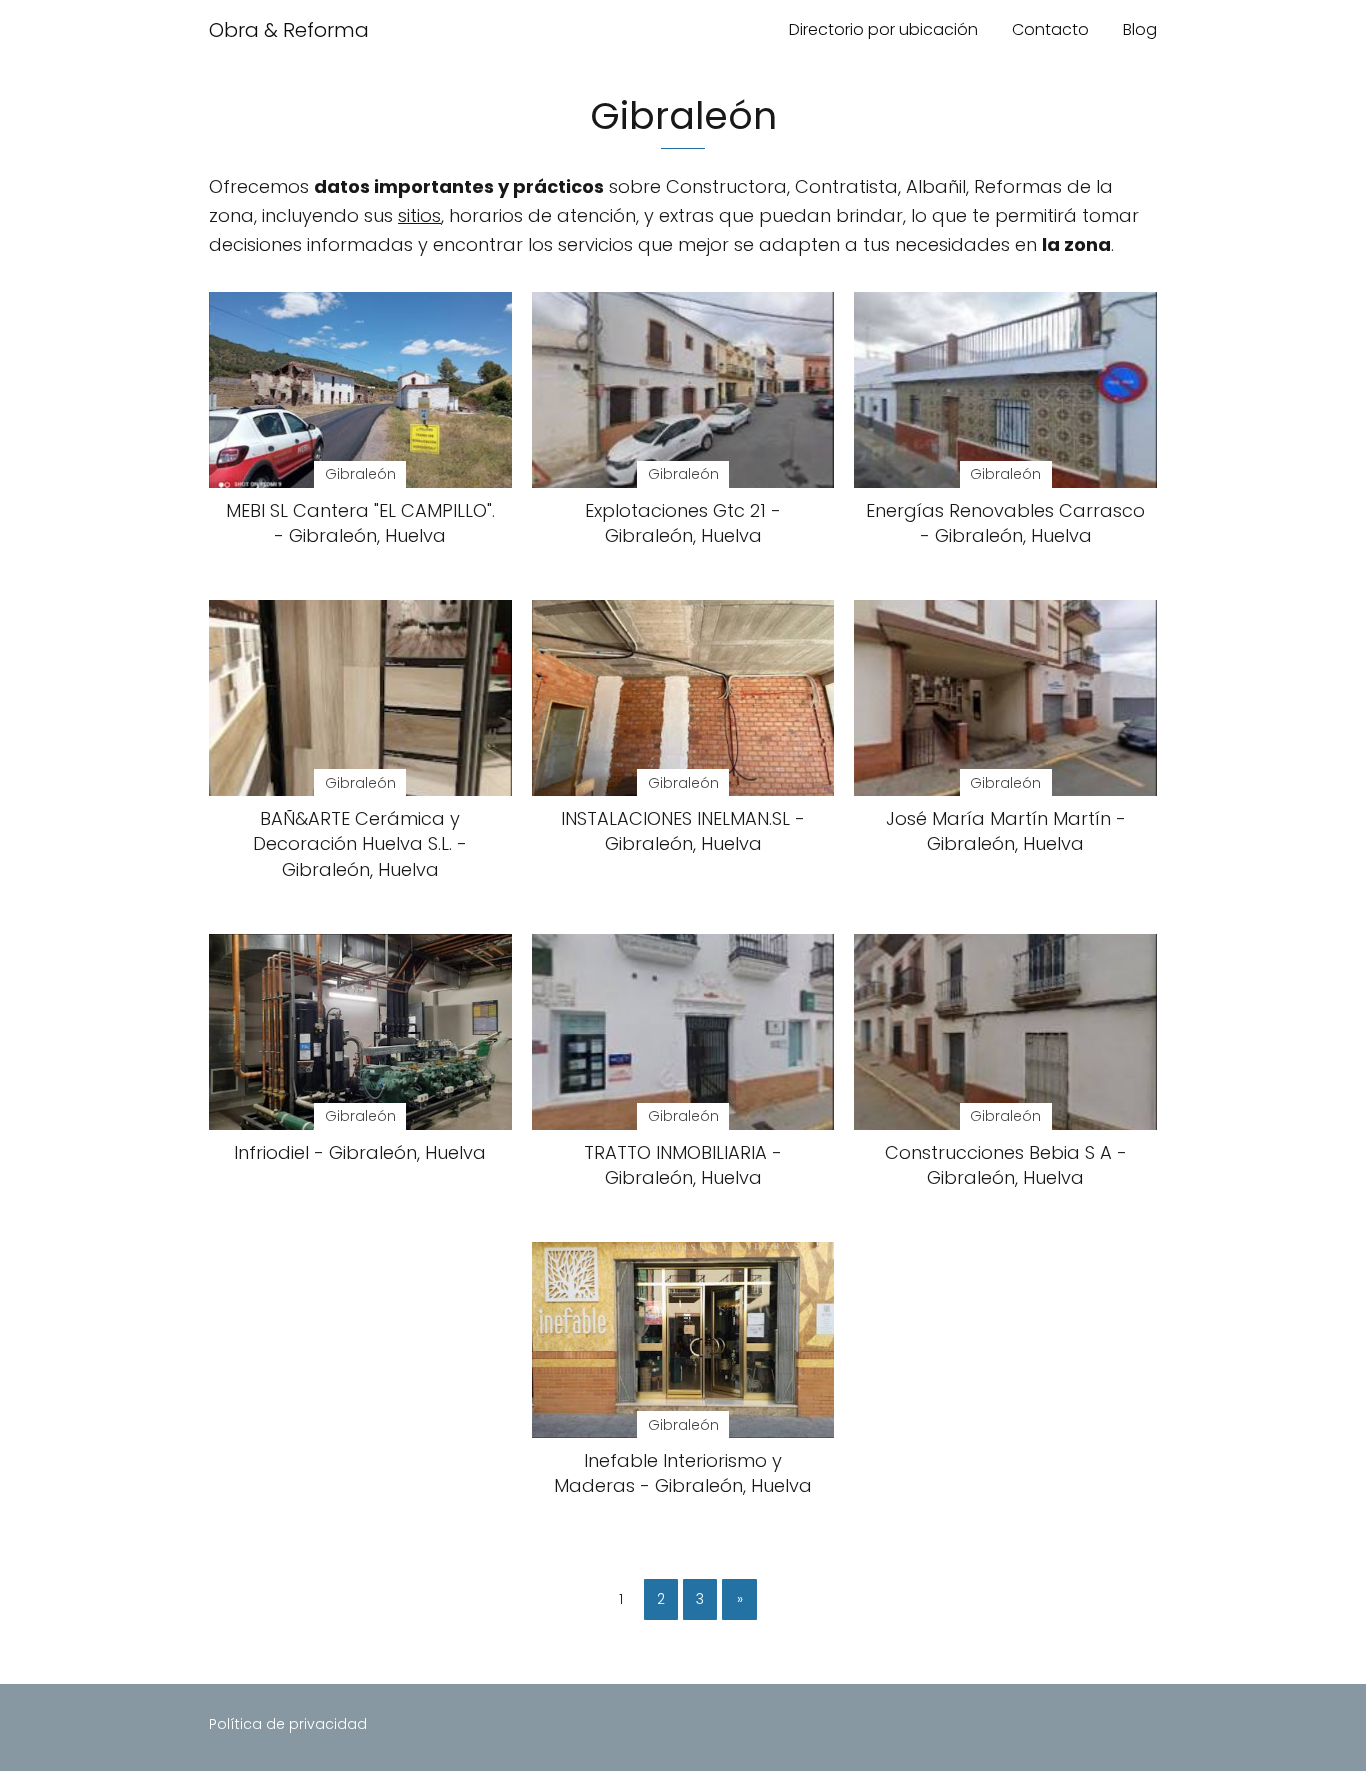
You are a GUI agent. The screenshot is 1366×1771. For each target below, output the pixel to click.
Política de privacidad (288, 1724)
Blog (1140, 29)
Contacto (1050, 29)
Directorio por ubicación (883, 29)
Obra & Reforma (289, 30)
